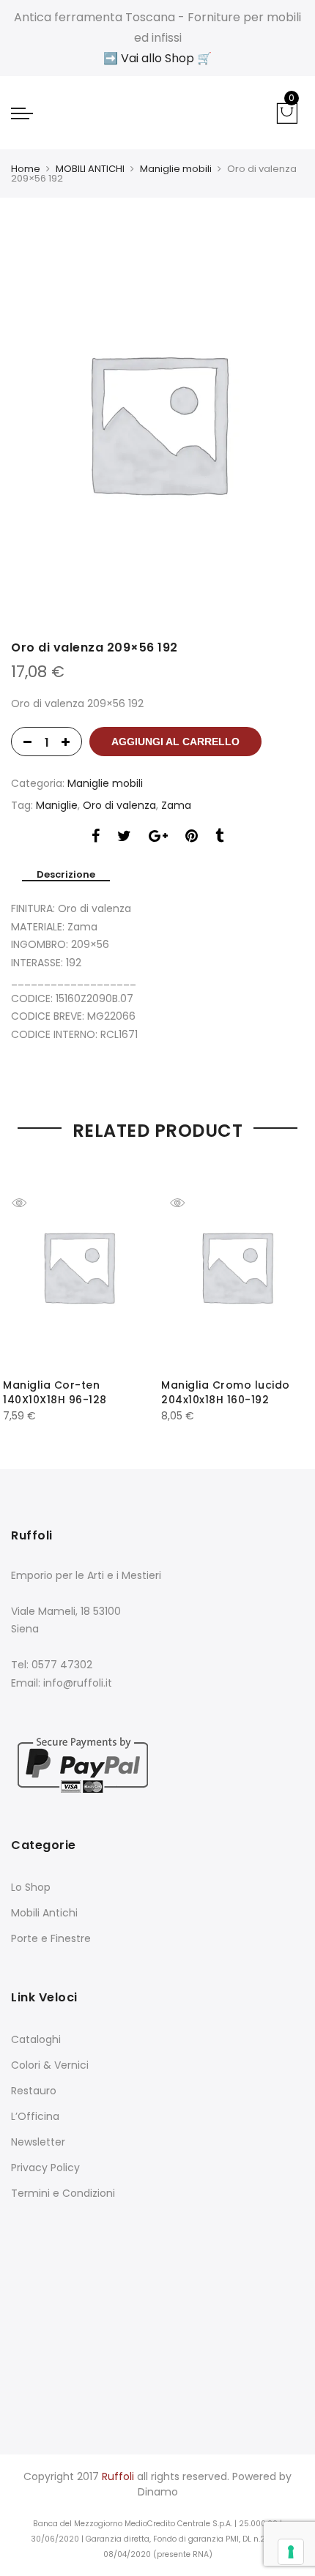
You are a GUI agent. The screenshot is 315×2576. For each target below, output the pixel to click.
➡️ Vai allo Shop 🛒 (157, 58)
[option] (157, 422)
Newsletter (38, 2142)
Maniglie (57, 805)
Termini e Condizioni (63, 2193)
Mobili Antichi (44, 1913)
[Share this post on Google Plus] (158, 838)
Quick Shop (30, 1203)
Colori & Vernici (50, 2065)
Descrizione (66, 875)
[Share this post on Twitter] (124, 838)
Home (26, 169)
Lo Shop (31, 1887)
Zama (176, 805)
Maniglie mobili (176, 169)
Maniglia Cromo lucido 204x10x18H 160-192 (226, 1392)
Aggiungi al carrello (175, 742)
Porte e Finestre (51, 1938)
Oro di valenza (119, 805)
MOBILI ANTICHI (90, 169)
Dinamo (158, 2492)
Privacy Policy (45, 2168)
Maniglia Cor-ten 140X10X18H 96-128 (55, 1392)
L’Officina (35, 2116)
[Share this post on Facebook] (96, 838)
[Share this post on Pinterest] (192, 838)
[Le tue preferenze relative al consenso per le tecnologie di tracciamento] (291, 2552)
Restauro (34, 2091)
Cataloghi (36, 2039)
